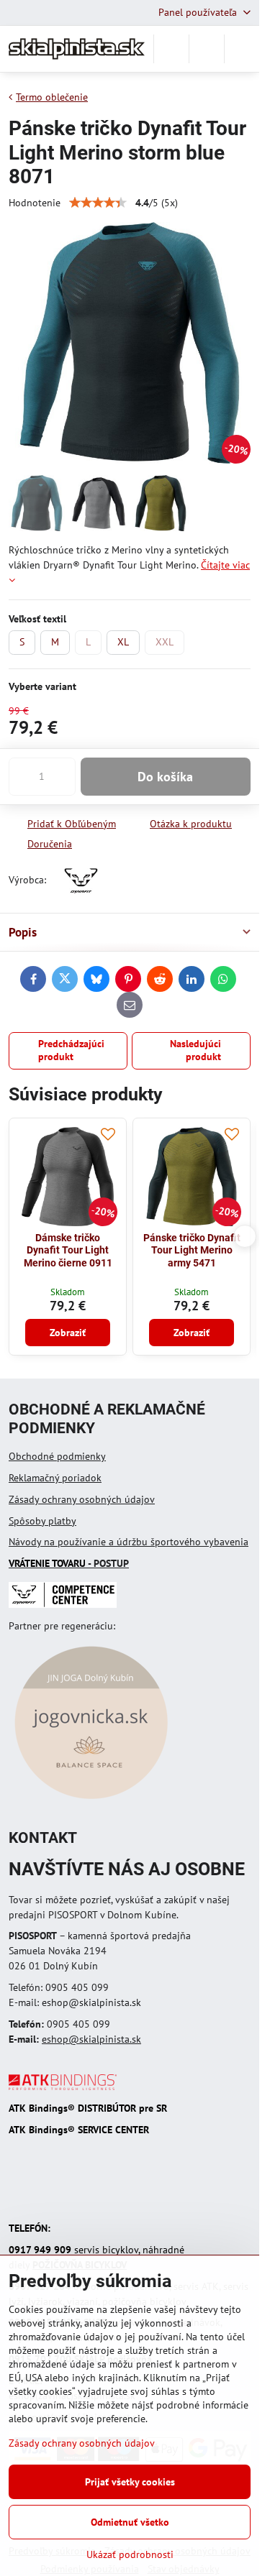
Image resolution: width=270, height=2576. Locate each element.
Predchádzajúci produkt (71, 1050)
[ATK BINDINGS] (63, 2087)
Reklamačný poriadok (55, 1478)
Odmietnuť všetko (130, 2522)
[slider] (98, 203)
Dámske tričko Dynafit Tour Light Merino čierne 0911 (68, 1250)
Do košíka (165, 777)
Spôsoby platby (42, 1521)
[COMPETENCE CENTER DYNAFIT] (63, 1604)
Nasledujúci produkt (195, 1050)
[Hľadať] (171, 49)
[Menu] (242, 49)
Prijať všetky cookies (130, 2482)
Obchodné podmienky (57, 1456)
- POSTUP (69, 1563)
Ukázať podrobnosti (130, 2554)
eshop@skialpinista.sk (91, 2039)
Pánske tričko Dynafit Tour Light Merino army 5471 (192, 1250)
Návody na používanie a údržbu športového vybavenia (129, 1542)
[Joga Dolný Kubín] (91, 1801)
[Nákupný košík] (207, 49)
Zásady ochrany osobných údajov (82, 1499)
